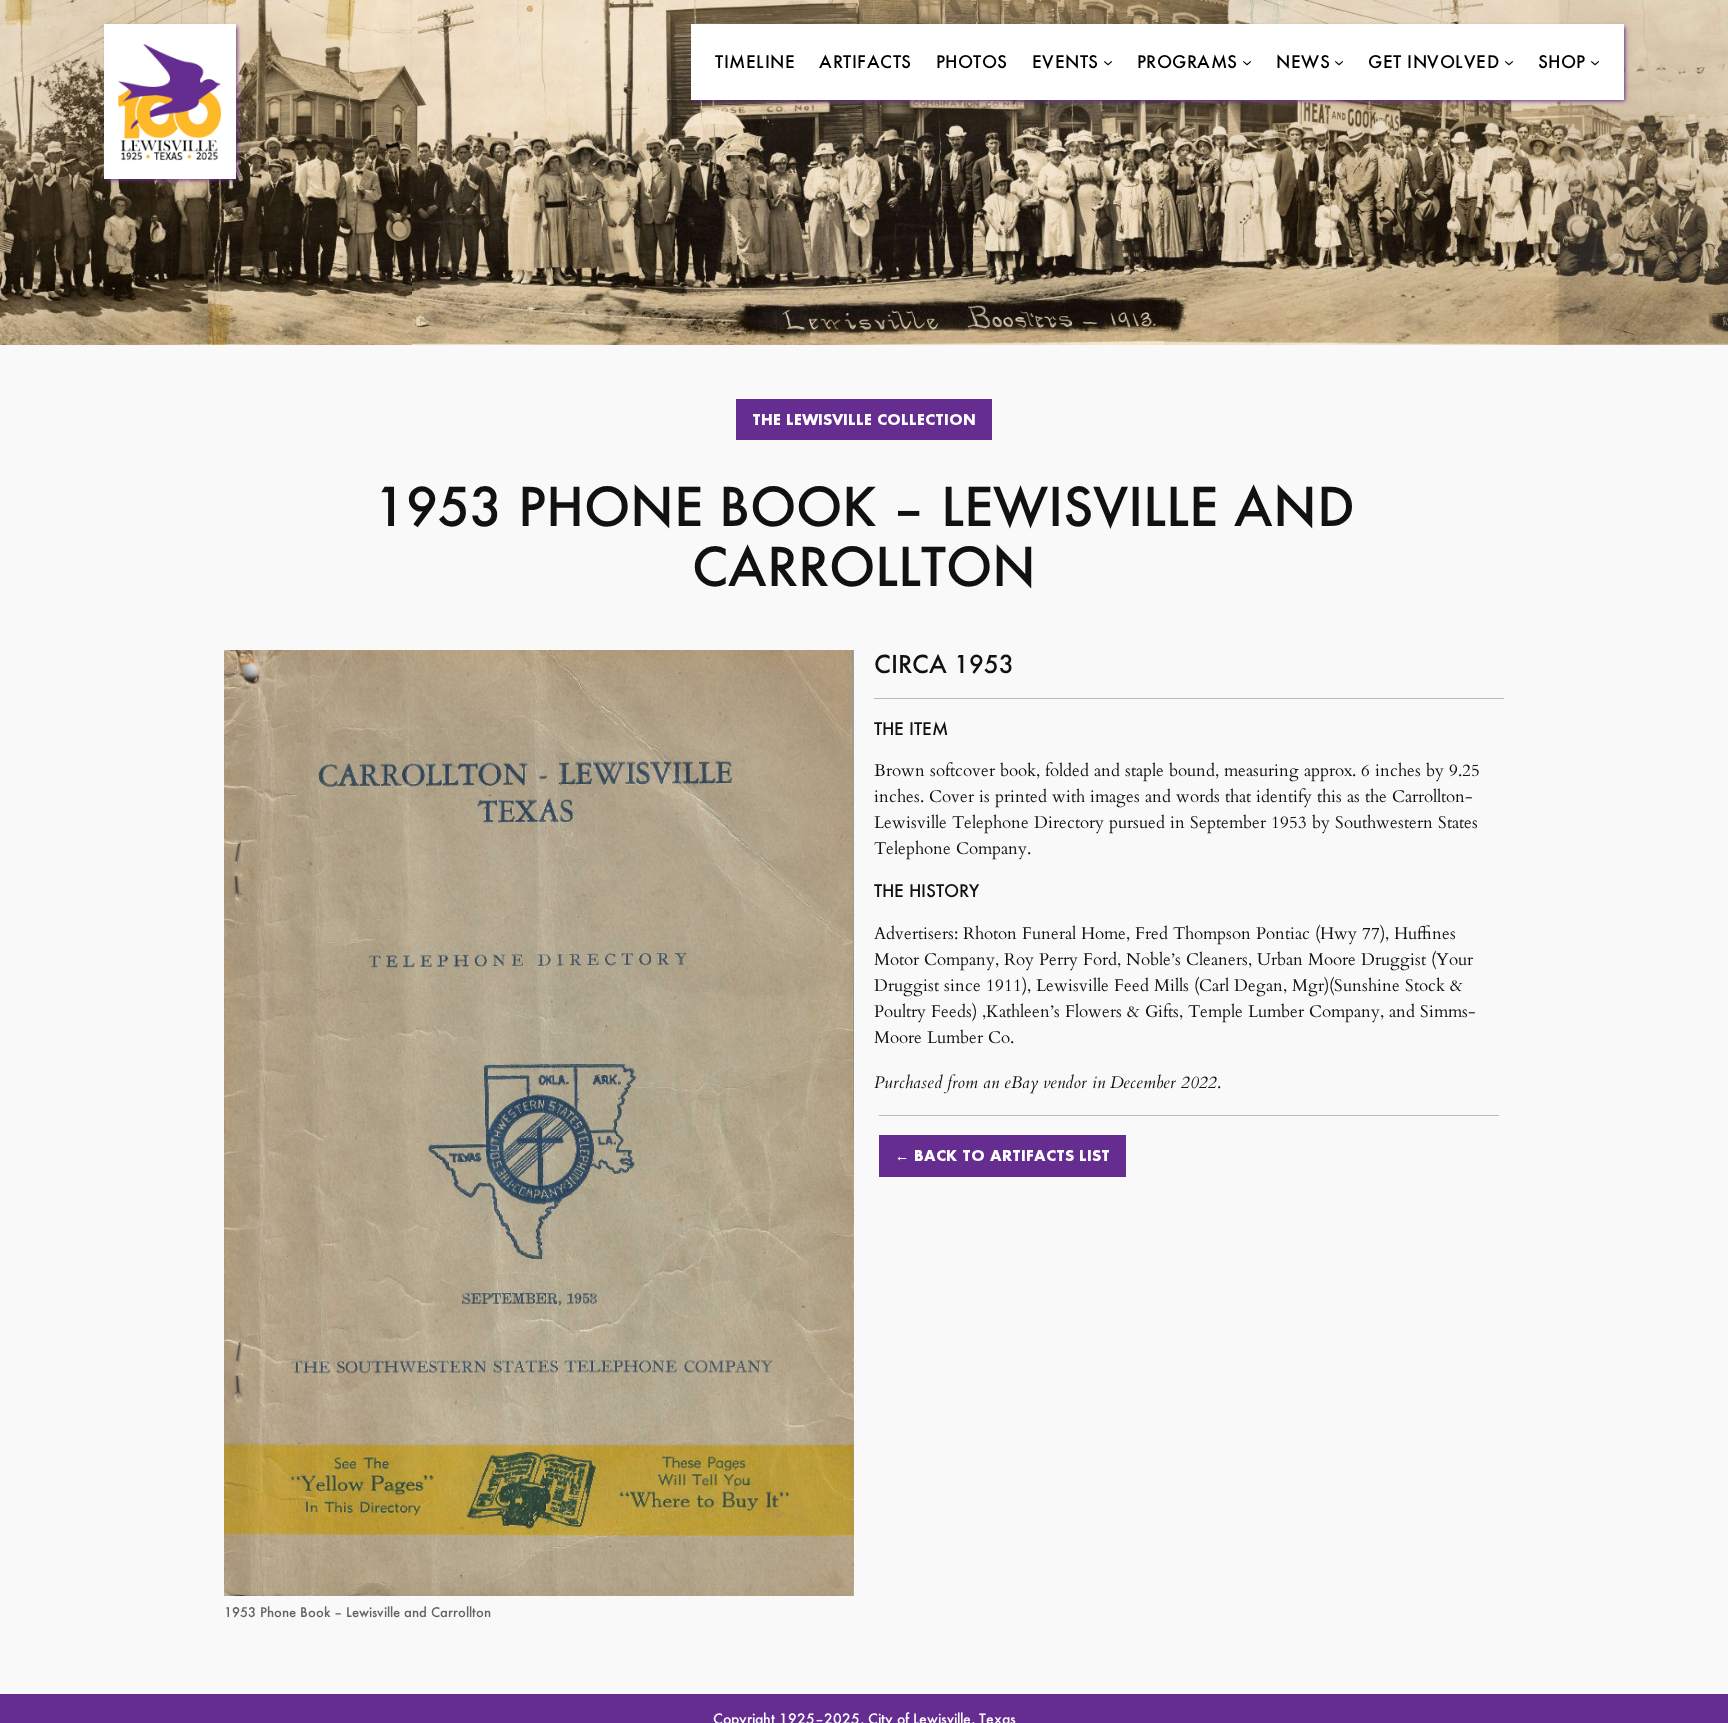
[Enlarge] (828, 676)
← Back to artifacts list (1002, 1155)
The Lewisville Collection (864, 419)
